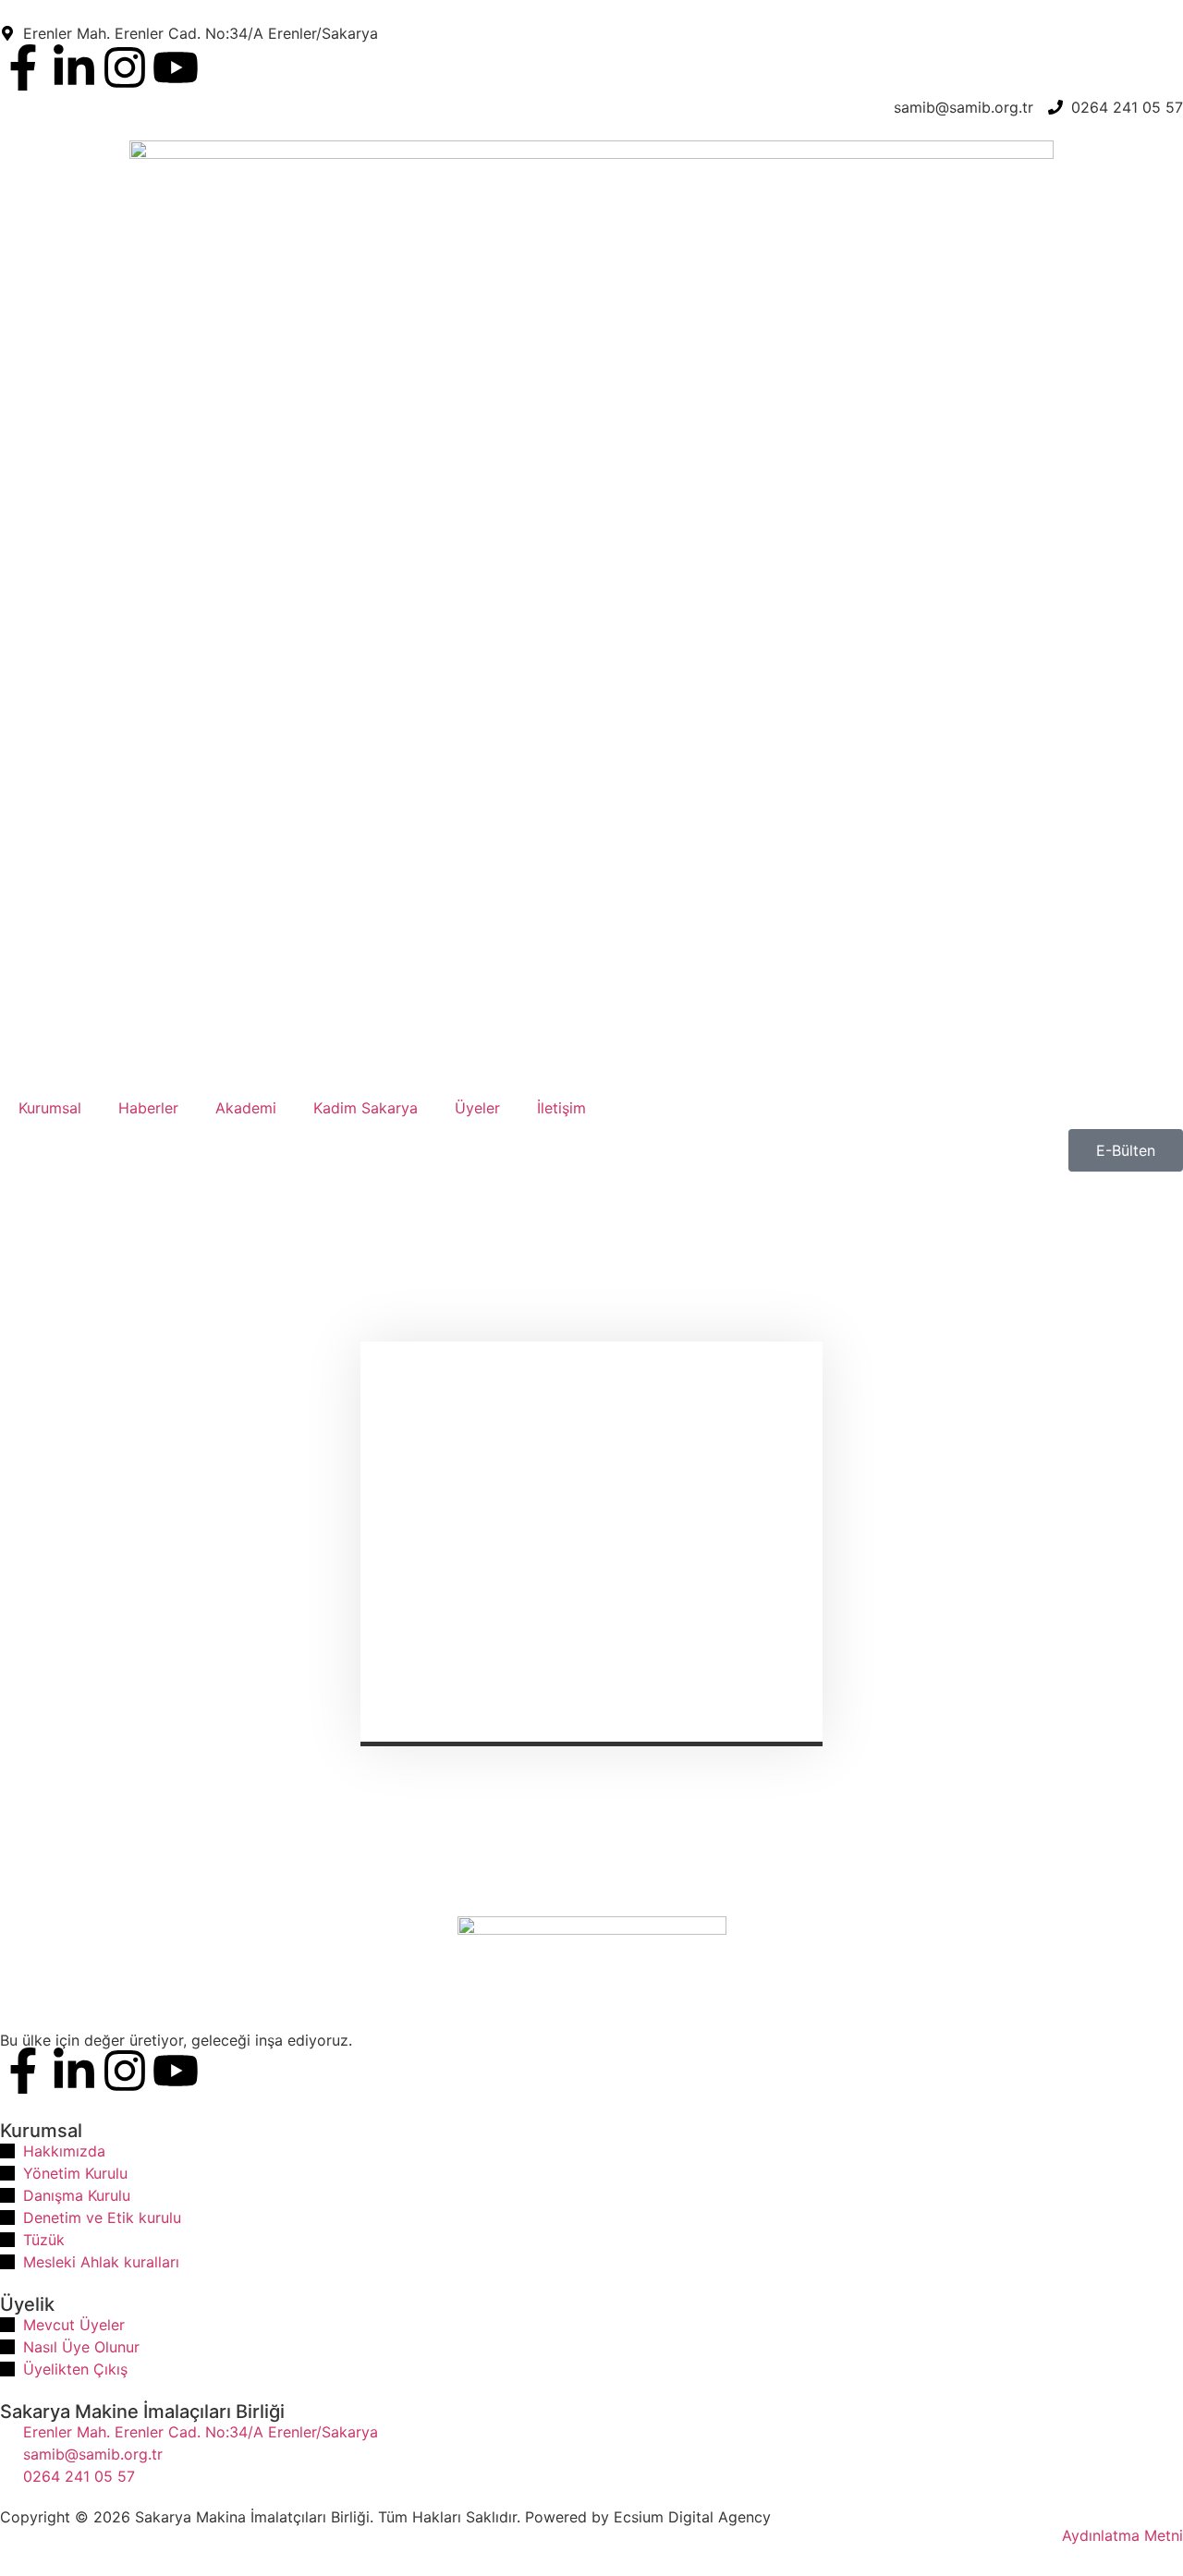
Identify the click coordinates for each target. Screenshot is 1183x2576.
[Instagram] (125, 67)
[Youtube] (176, 67)
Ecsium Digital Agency (692, 2517)
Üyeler (477, 1108)
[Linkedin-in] (74, 67)
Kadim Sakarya (366, 1108)
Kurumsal (50, 1108)
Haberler (148, 1108)
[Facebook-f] (23, 67)
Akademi (246, 1108)
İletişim (561, 1108)
